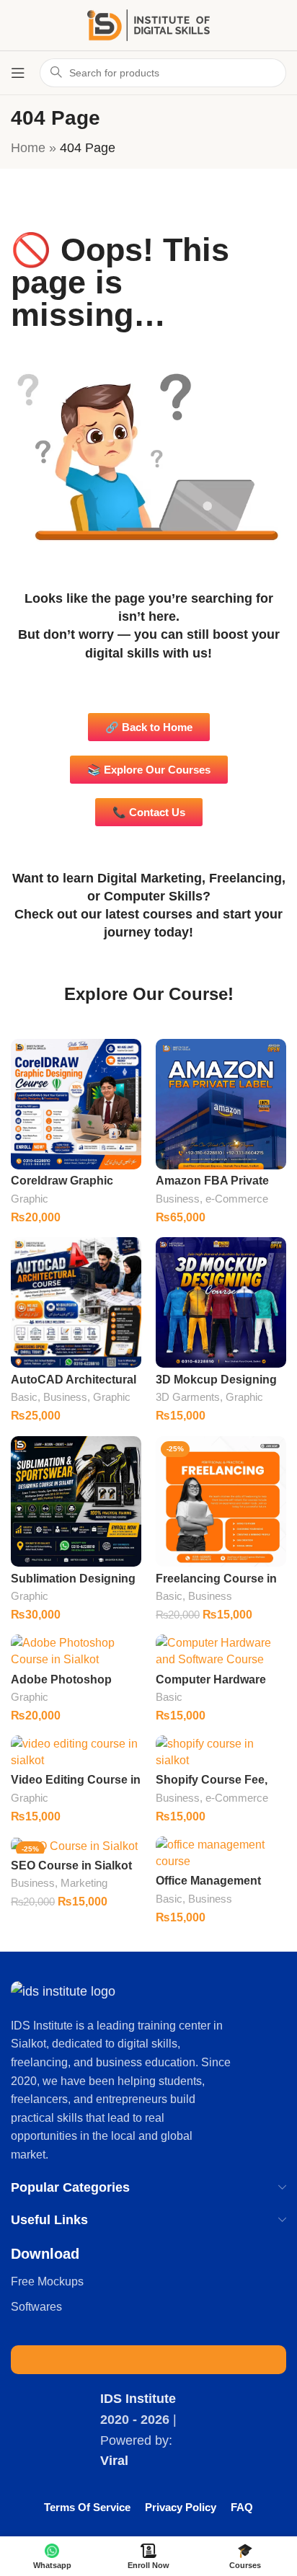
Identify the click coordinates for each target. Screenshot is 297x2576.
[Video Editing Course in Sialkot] (76, 1752)
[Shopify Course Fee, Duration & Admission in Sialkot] (221, 1752)
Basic (24, 1397)
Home (28, 148)
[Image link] (63, 1991)
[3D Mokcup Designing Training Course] (221, 1302)
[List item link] (148, 2282)
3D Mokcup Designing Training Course (216, 1386)
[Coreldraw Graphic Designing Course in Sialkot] (76, 1104)
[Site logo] (148, 25)
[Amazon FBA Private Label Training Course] (221, 1104)
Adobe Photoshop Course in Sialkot (61, 1686)
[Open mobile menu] (18, 73)
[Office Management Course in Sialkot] (221, 1853)
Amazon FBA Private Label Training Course (216, 1187)
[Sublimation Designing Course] (76, 1501)
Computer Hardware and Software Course (213, 1686)
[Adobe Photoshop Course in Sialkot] (76, 1651)
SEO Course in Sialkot (71, 1865)
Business (178, 1199)
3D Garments (188, 1397)
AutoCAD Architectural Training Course (74, 1386)
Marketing (84, 1883)
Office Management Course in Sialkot (208, 1887)
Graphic (30, 1199)
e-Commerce (237, 1199)
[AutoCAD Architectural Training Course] (76, 1302)
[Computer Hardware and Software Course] (221, 1651)
